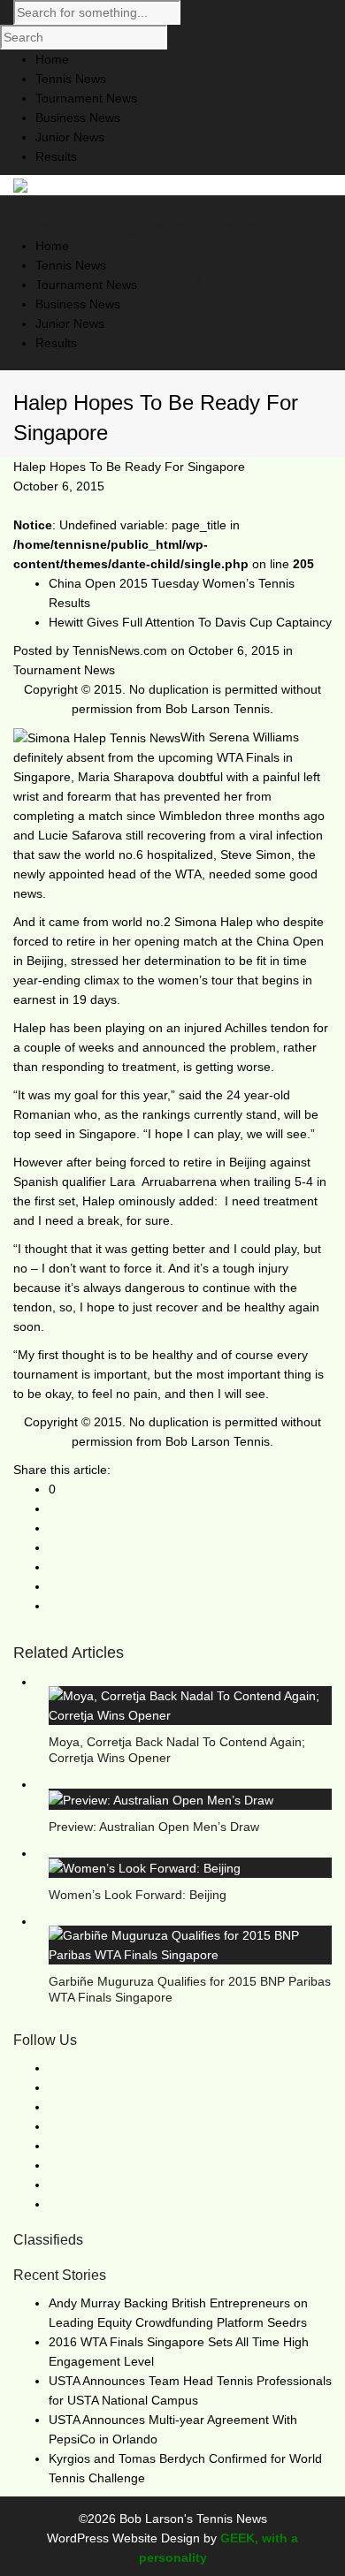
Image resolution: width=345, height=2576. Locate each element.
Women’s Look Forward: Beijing (138, 1895)
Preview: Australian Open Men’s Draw (154, 1827)
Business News (78, 304)
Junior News (70, 323)
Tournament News (64, 670)
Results (56, 343)
